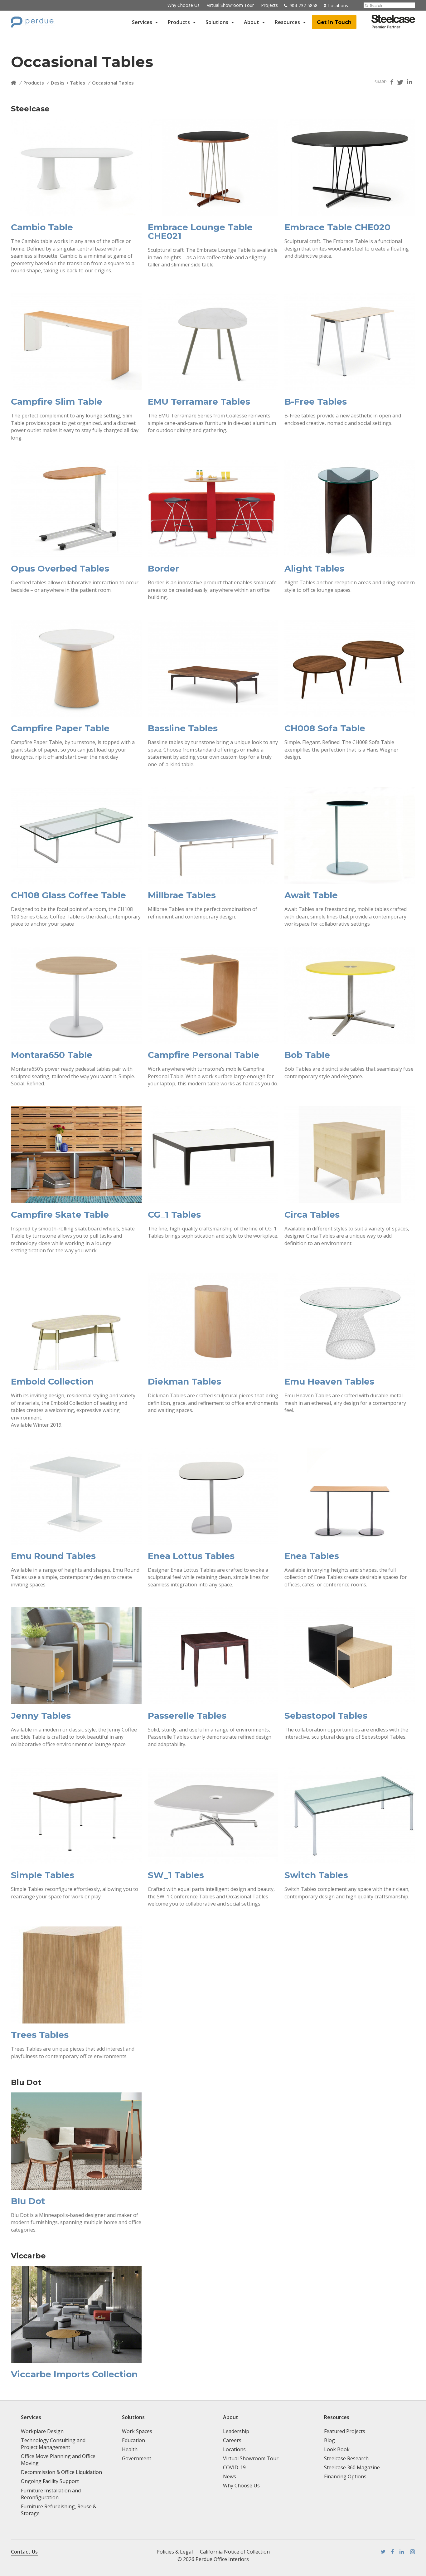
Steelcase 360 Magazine (352, 2467)
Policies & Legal (175, 2552)
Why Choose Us (184, 5)
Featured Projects (345, 2431)
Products (179, 22)
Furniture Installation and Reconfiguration (51, 2494)
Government (137, 2458)
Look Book (337, 2449)
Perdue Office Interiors (222, 2559)
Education (133, 2440)
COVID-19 (234, 2467)
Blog (329, 2440)
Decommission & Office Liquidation (61, 2472)
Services (142, 22)
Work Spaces (137, 2431)
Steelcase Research (346, 2458)
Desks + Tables (68, 83)
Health (130, 2449)
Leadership (236, 2431)
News (230, 2476)
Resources (287, 22)
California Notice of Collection (235, 2552)
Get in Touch (334, 22)
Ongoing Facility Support (50, 2481)
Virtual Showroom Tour (230, 5)
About (252, 22)
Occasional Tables (113, 83)
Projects (269, 5)
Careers (232, 2440)
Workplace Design (42, 2431)
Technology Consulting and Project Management (53, 2444)
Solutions (217, 22)
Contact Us (24, 2552)
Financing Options (345, 2476)
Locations (234, 2449)
